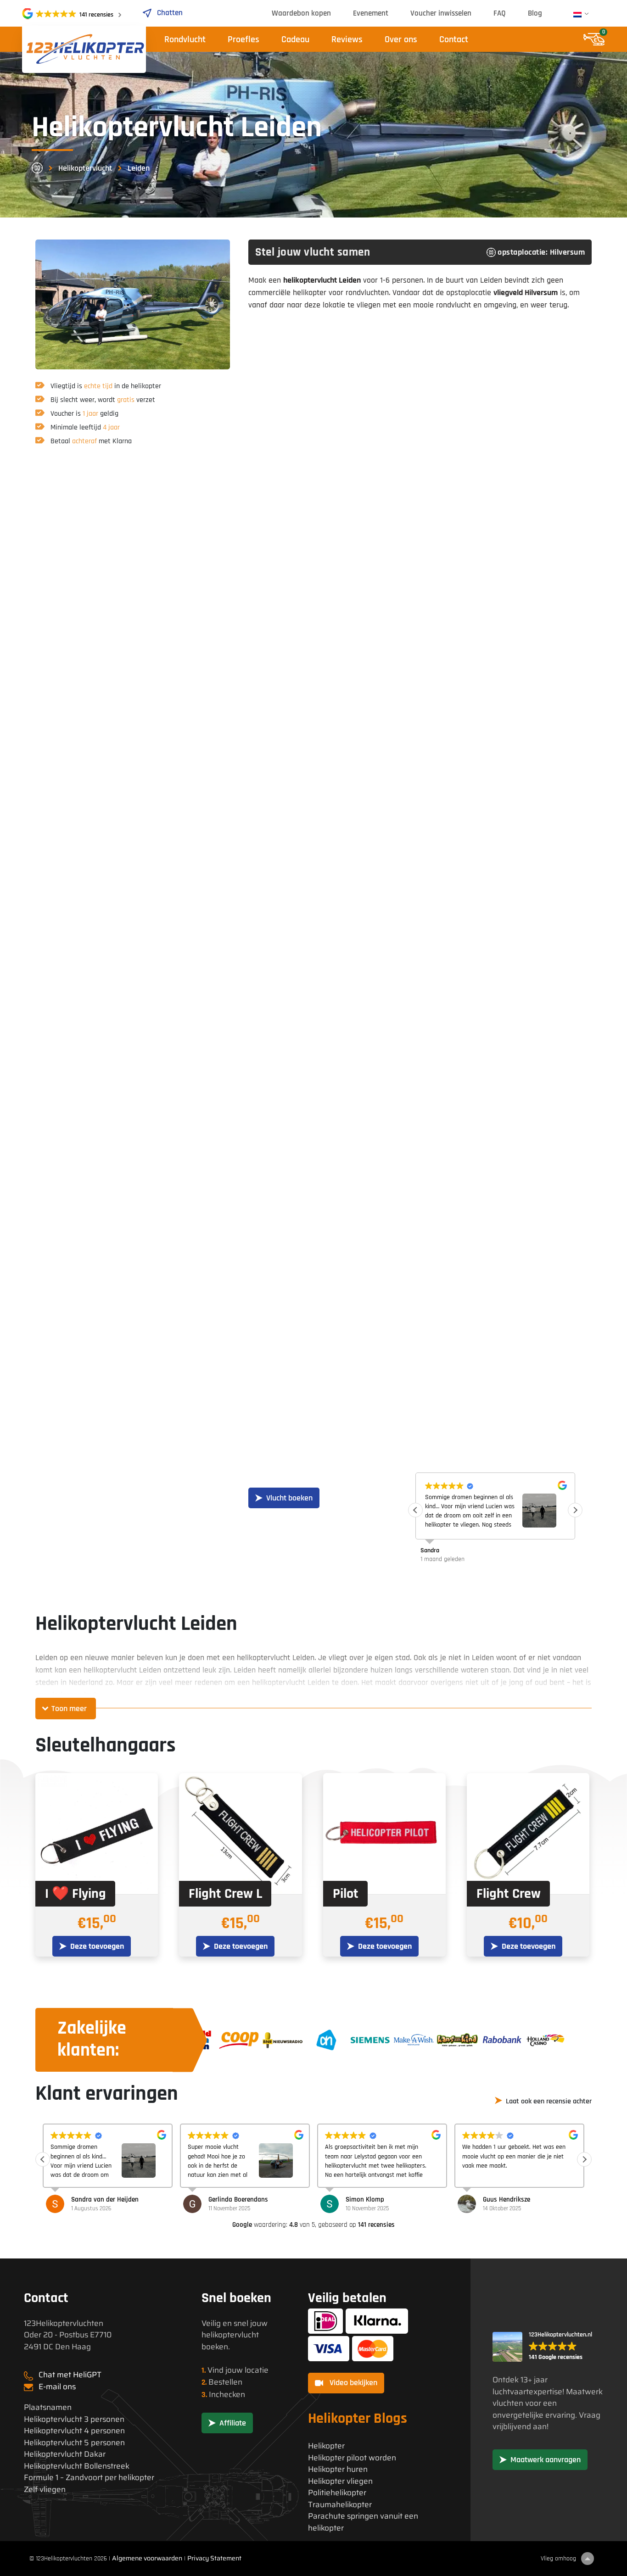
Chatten (170, 13)
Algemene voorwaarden (147, 2558)
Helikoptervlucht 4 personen (74, 2431)
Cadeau (295, 39)
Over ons (401, 39)
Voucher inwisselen (441, 13)
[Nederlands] (577, 15)
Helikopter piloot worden (352, 2458)
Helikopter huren (338, 2469)
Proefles (244, 39)
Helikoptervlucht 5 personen (74, 2443)
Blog (535, 13)
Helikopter (326, 2446)
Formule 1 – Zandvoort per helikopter (89, 2478)
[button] (575, 1510)
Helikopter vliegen (340, 2481)
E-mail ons (57, 2386)
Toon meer (69, 1709)
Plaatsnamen (48, 2407)
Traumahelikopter (340, 2505)
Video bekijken (353, 2383)
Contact (454, 39)
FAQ (500, 13)
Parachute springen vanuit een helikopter (363, 2522)
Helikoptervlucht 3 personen (74, 2419)
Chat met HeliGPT (70, 2375)
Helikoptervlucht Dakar (65, 2454)
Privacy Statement (214, 2558)
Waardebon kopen (301, 13)
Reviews (347, 39)
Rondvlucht (185, 39)
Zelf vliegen (45, 2490)
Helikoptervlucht (85, 168)
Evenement (371, 13)
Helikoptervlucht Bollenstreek (77, 2466)
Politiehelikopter (337, 2493)
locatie (257, 2370)
